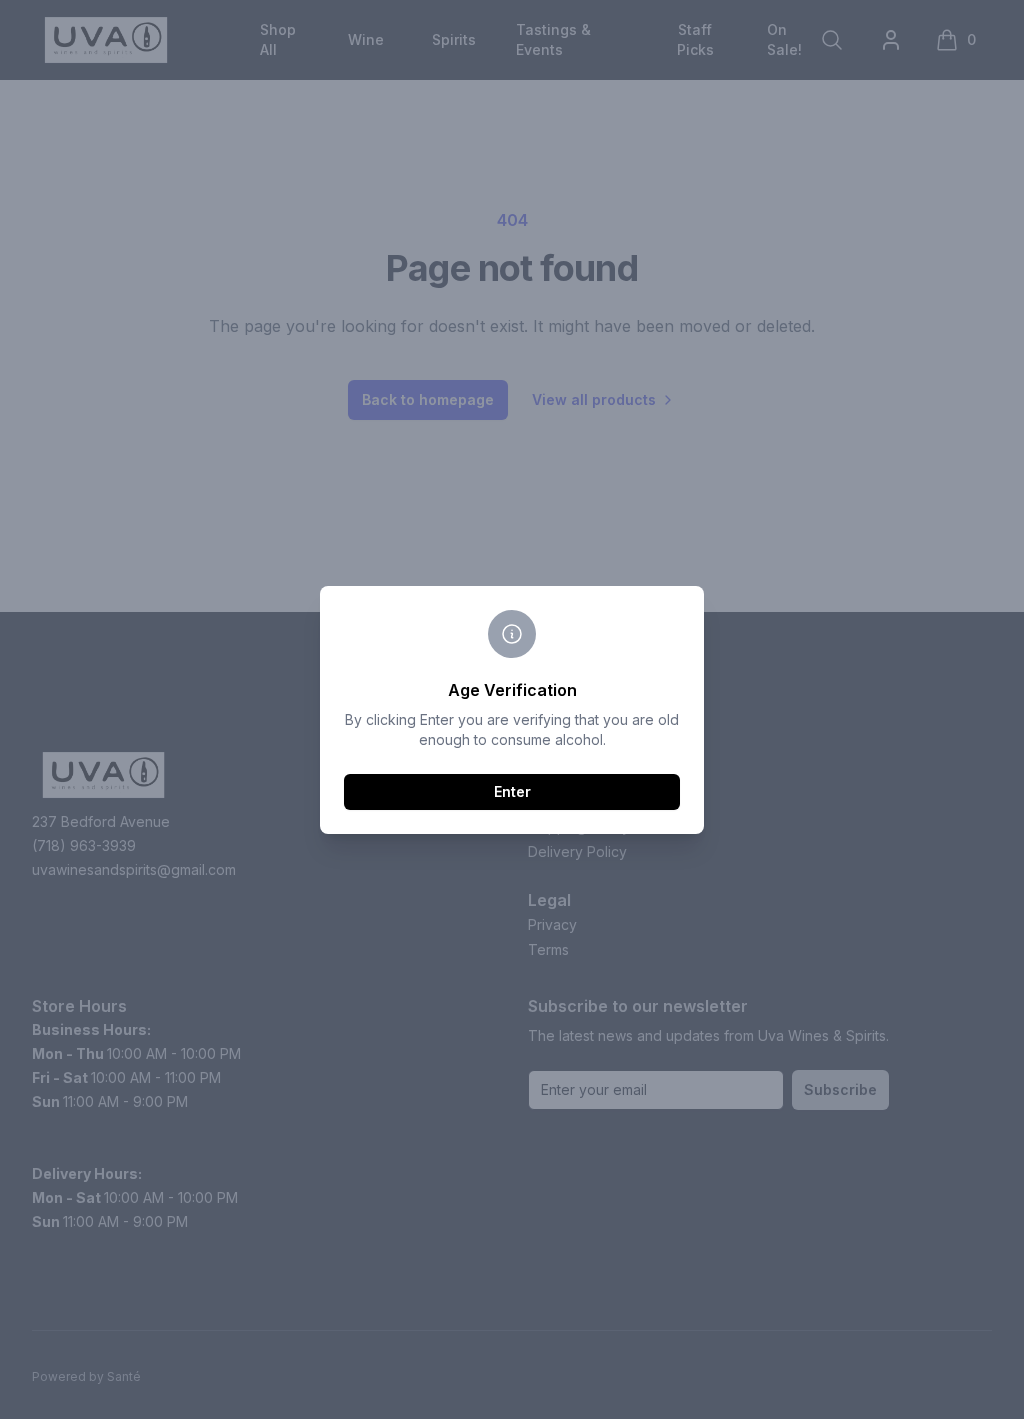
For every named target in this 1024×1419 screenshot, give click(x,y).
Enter (512, 791)
